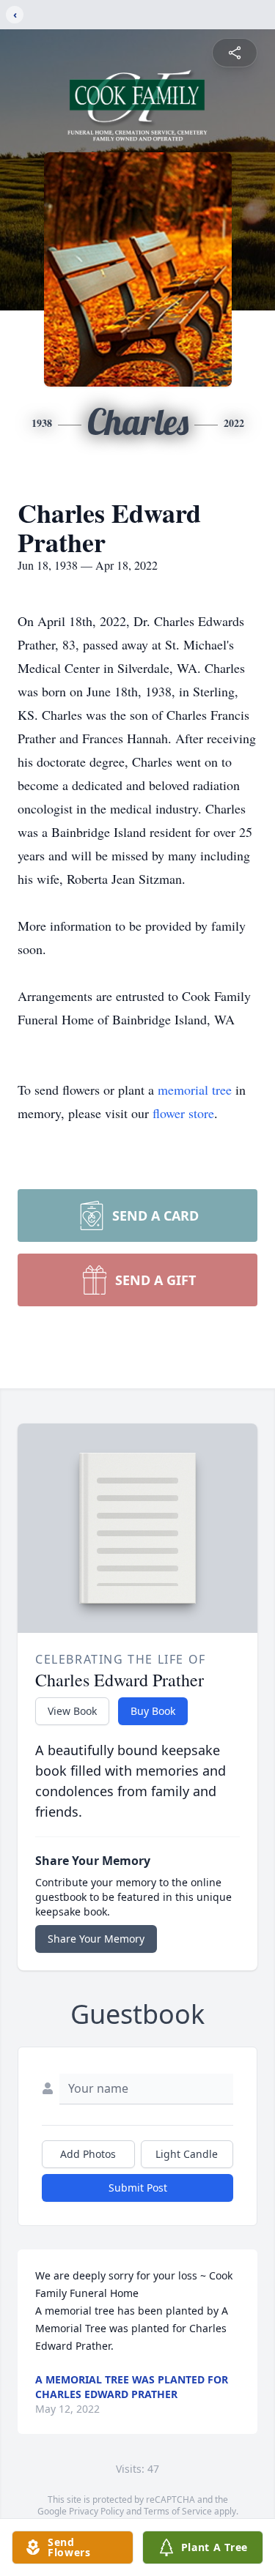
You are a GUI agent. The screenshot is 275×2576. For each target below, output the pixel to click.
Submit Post (138, 2188)
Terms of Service (178, 2511)
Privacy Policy (96, 2511)
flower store (183, 1113)
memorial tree (195, 1090)
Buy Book (153, 1711)
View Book (72, 1711)
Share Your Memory (96, 1939)
